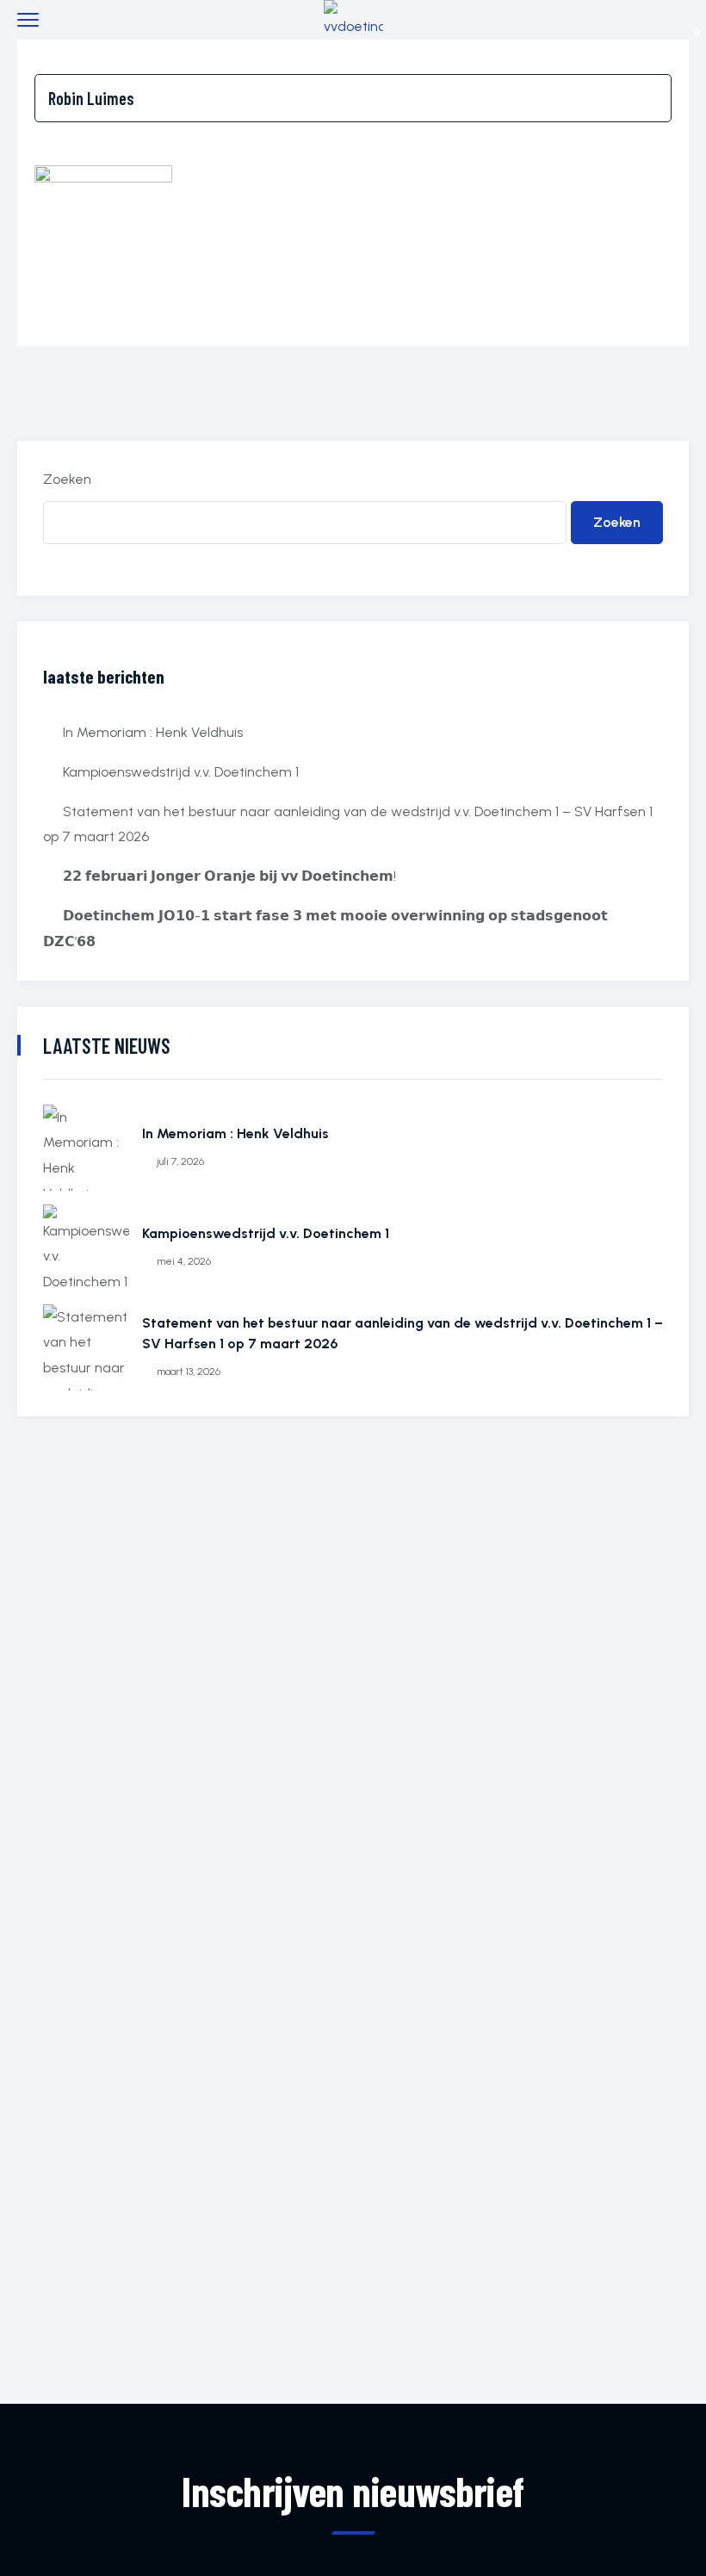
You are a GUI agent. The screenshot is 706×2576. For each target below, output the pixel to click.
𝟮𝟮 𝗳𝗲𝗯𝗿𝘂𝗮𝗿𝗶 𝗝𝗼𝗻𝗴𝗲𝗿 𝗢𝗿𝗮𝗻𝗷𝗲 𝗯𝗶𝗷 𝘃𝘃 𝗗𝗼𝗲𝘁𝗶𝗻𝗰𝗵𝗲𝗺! (229, 876)
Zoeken (67, 479)
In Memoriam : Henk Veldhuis (153, 732)
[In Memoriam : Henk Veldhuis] (86, 1148)
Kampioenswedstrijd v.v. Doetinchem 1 (181, 772)
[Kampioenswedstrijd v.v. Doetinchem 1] (86, 1248)
